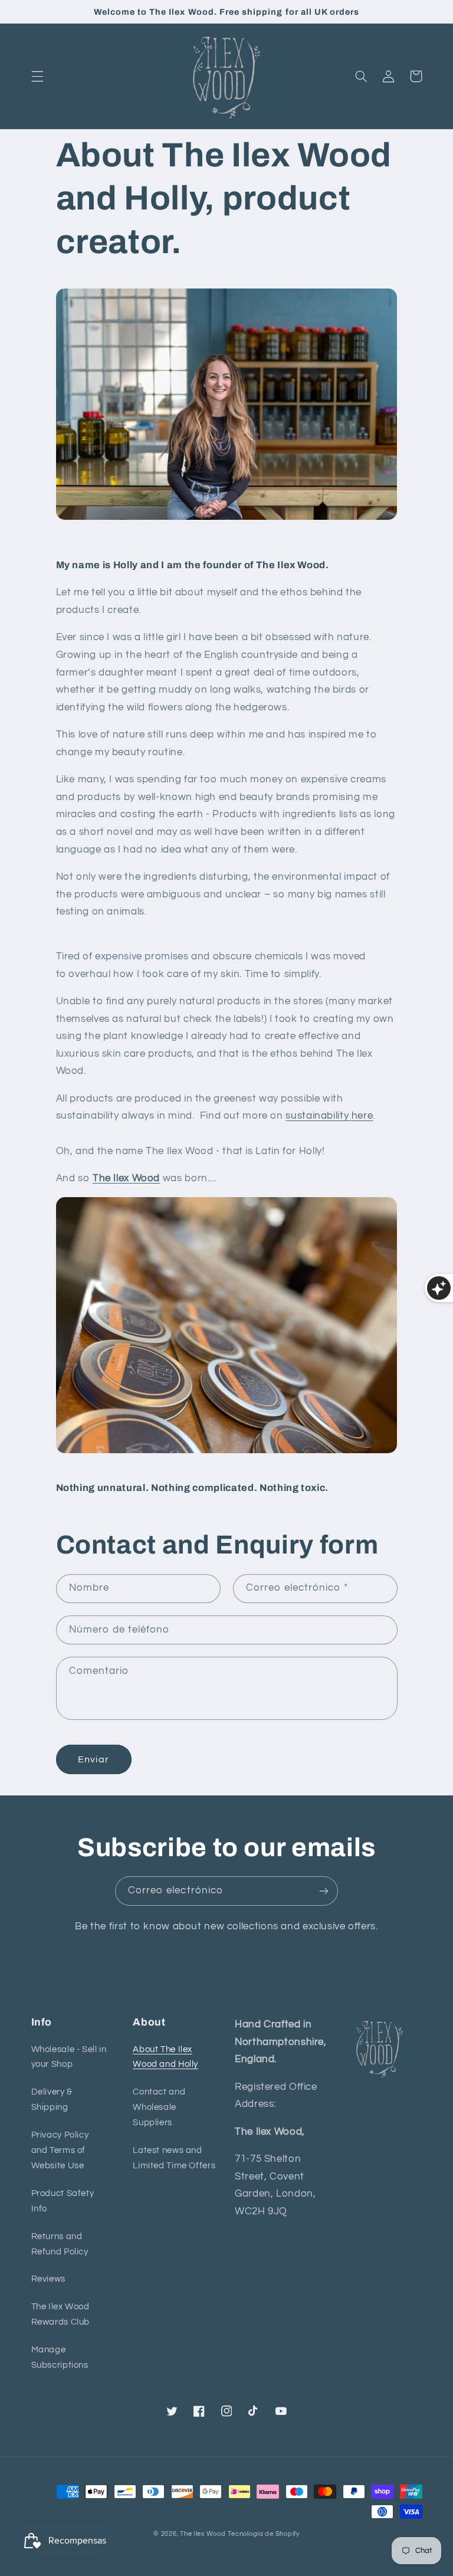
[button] (37, 76)
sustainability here (329, 1116)
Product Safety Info (63, 2201)
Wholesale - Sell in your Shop (69, 2057)
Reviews (48, 2279)
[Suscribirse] (324, 1891)
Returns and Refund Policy (60, 2244)
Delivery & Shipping (52, 2100)
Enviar (93, 1759)
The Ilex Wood (126, 1178)
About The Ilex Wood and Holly (165, 2057)
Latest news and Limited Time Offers (174, 2158)
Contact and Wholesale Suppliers (159, 2107)
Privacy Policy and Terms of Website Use (60, 2150)
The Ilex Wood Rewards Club (61, 2314)
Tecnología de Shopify (263, 2534)
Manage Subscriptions (60, 2357)
